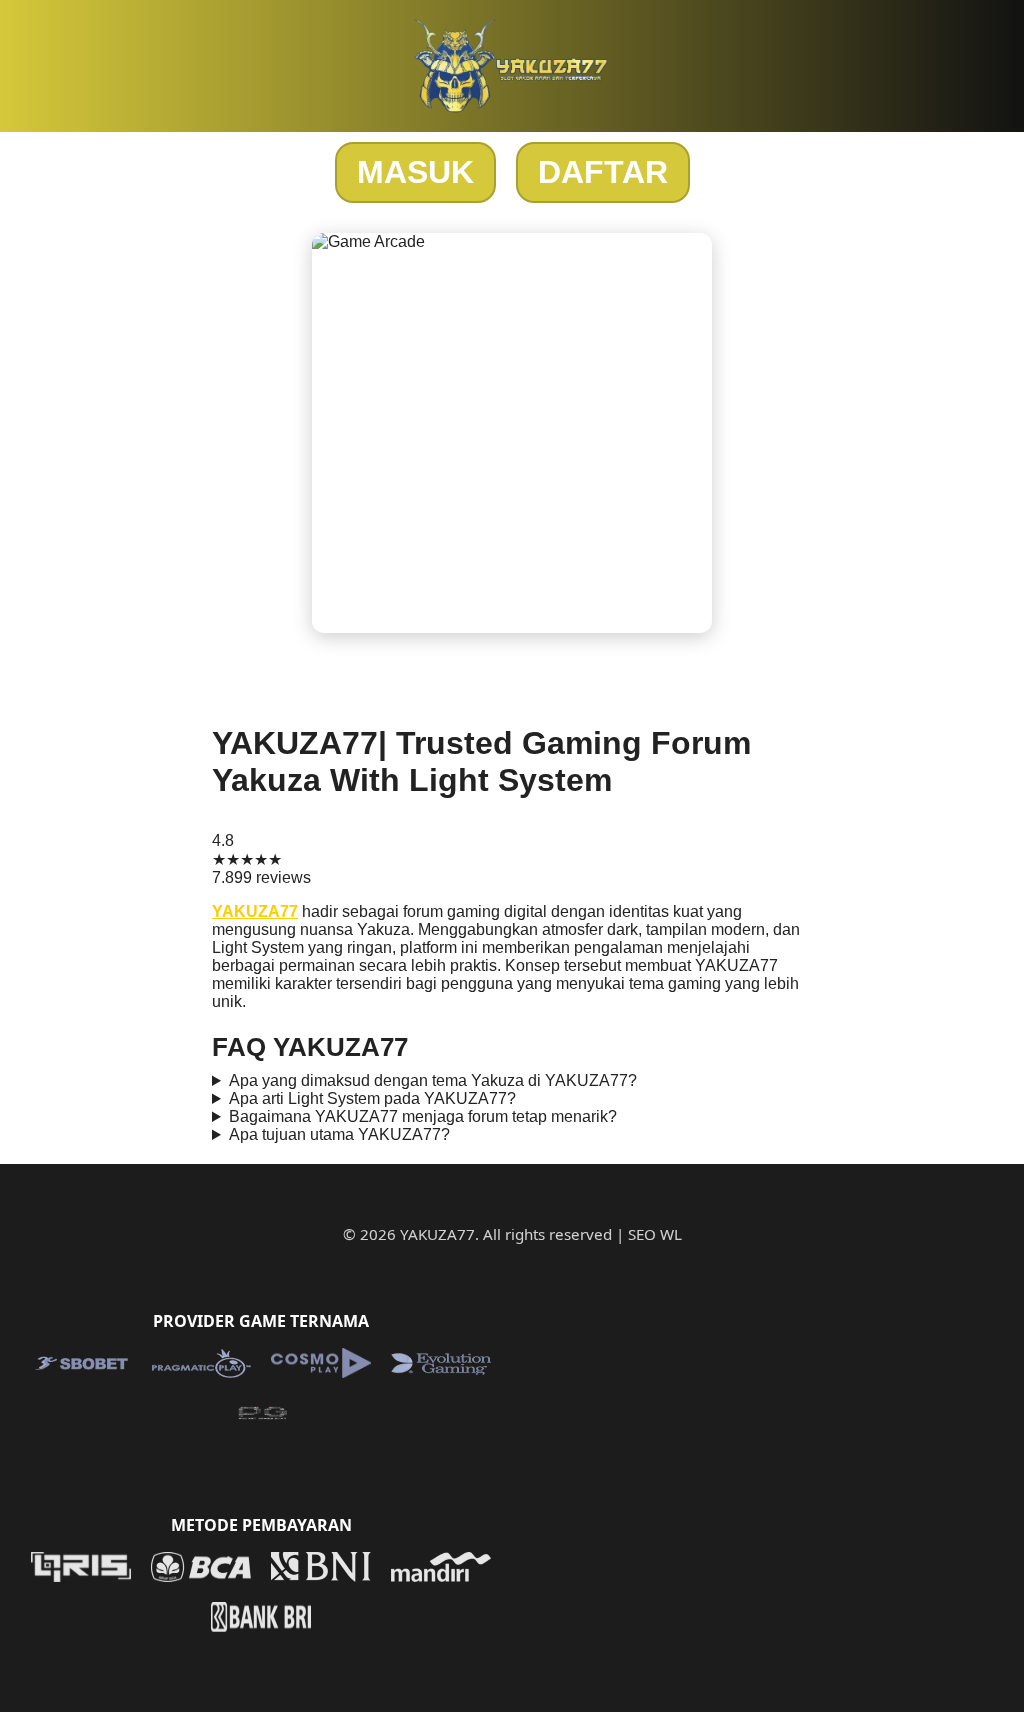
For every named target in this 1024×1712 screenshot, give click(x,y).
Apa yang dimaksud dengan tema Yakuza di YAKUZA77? (433, 1080)
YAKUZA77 (255, 911)
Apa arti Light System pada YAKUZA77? (372, 1098)
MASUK (415, 172)
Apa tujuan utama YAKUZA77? (339, 1134)
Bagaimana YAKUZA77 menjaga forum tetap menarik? (423, 1116)
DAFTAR (603, 172)
